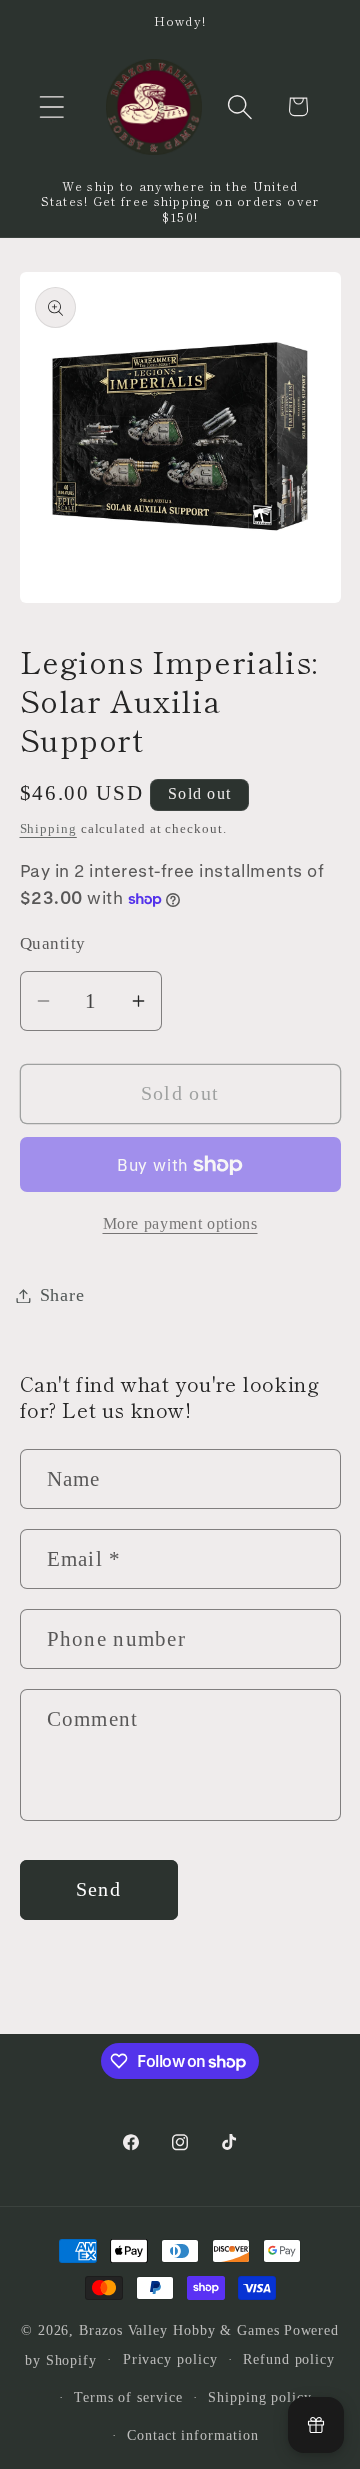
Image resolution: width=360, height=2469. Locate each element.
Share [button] (62, 1295)
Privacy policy (170, 2359)
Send (98, 1889)
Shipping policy (260, 2397)
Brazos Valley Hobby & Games (179, 2330)
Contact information (192, 2435)
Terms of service (128, 2397)
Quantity (53, 943)
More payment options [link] (180, 1223)
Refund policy (289, 2359)
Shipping (48, 828)
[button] (51, 106)
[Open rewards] (316, 2425)
